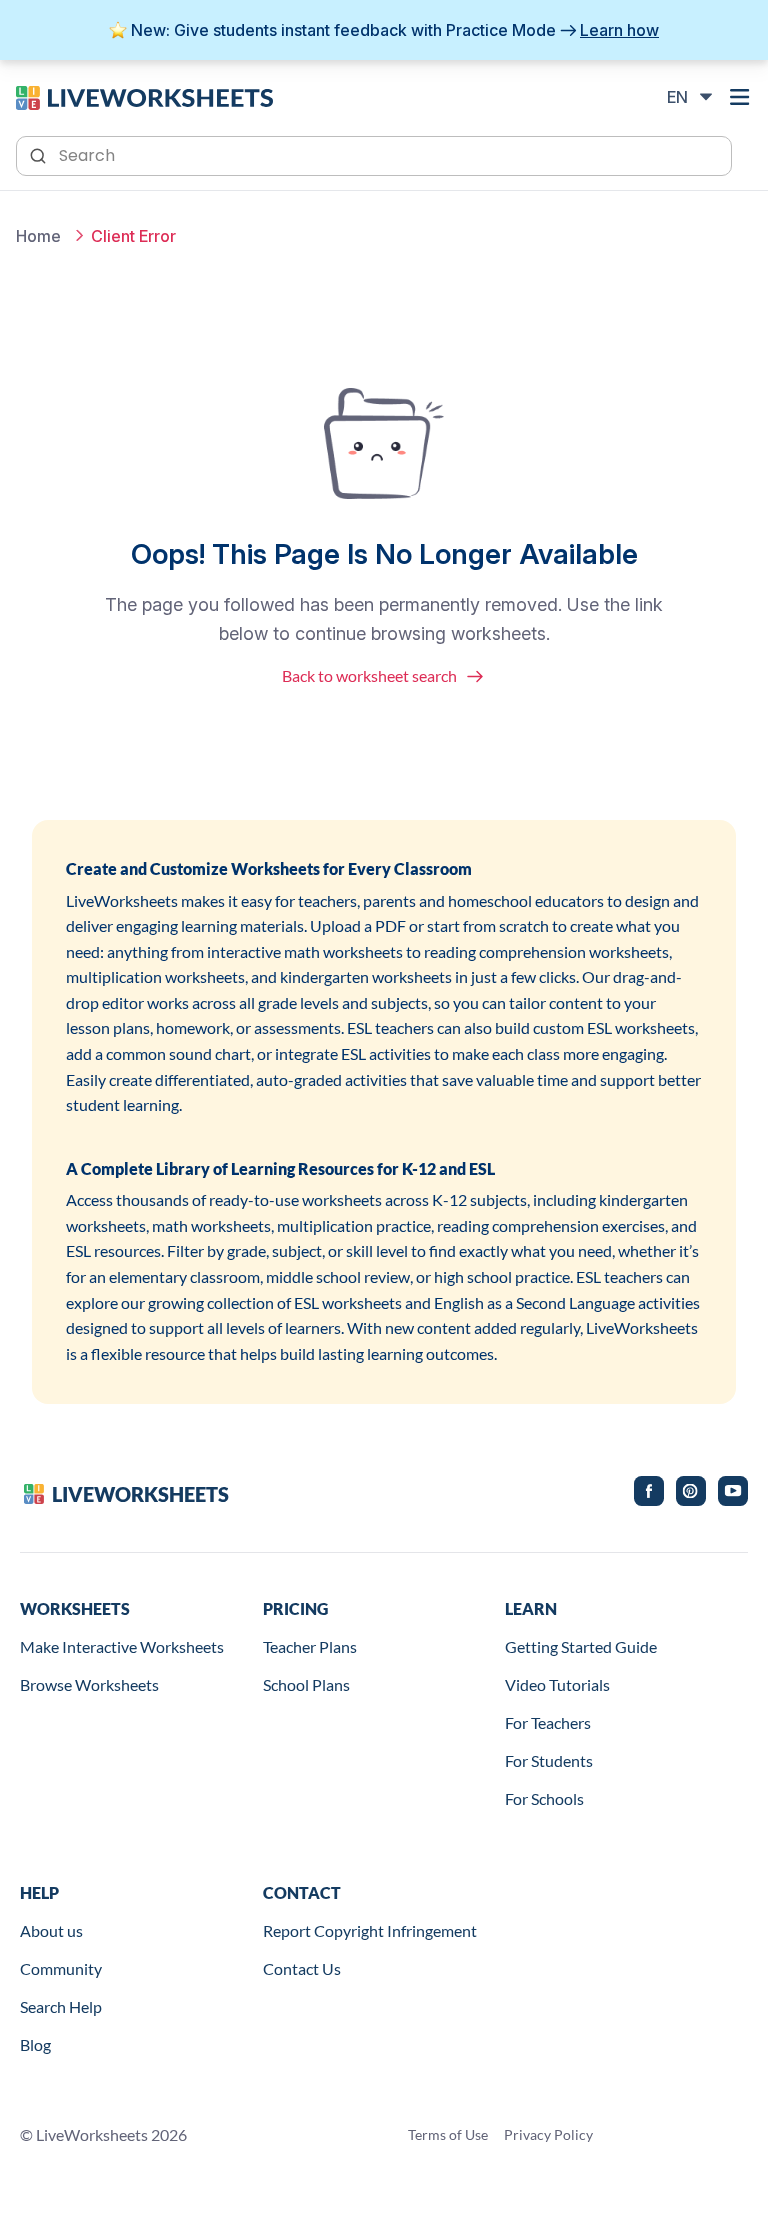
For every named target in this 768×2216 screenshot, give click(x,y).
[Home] (144, 96)
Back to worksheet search (369, 675)
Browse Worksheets (89, 1684)
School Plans (306, 1684)
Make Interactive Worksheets (122, 1646)
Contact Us (302, 1968)
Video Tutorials (557, 1684)
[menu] (740, 97)
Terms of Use (448, 2134)
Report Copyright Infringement (370, 1930)
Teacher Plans (310, 1646)
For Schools (544, 1798)
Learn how (619, 30)
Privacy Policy (548, 2134)
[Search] (40, 154)
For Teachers (548, 1722)
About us (51, 1930)
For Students (549, 1760)
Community (61, 1968)
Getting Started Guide (581, 1646)
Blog (35, 2044)
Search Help (61, 2006)
